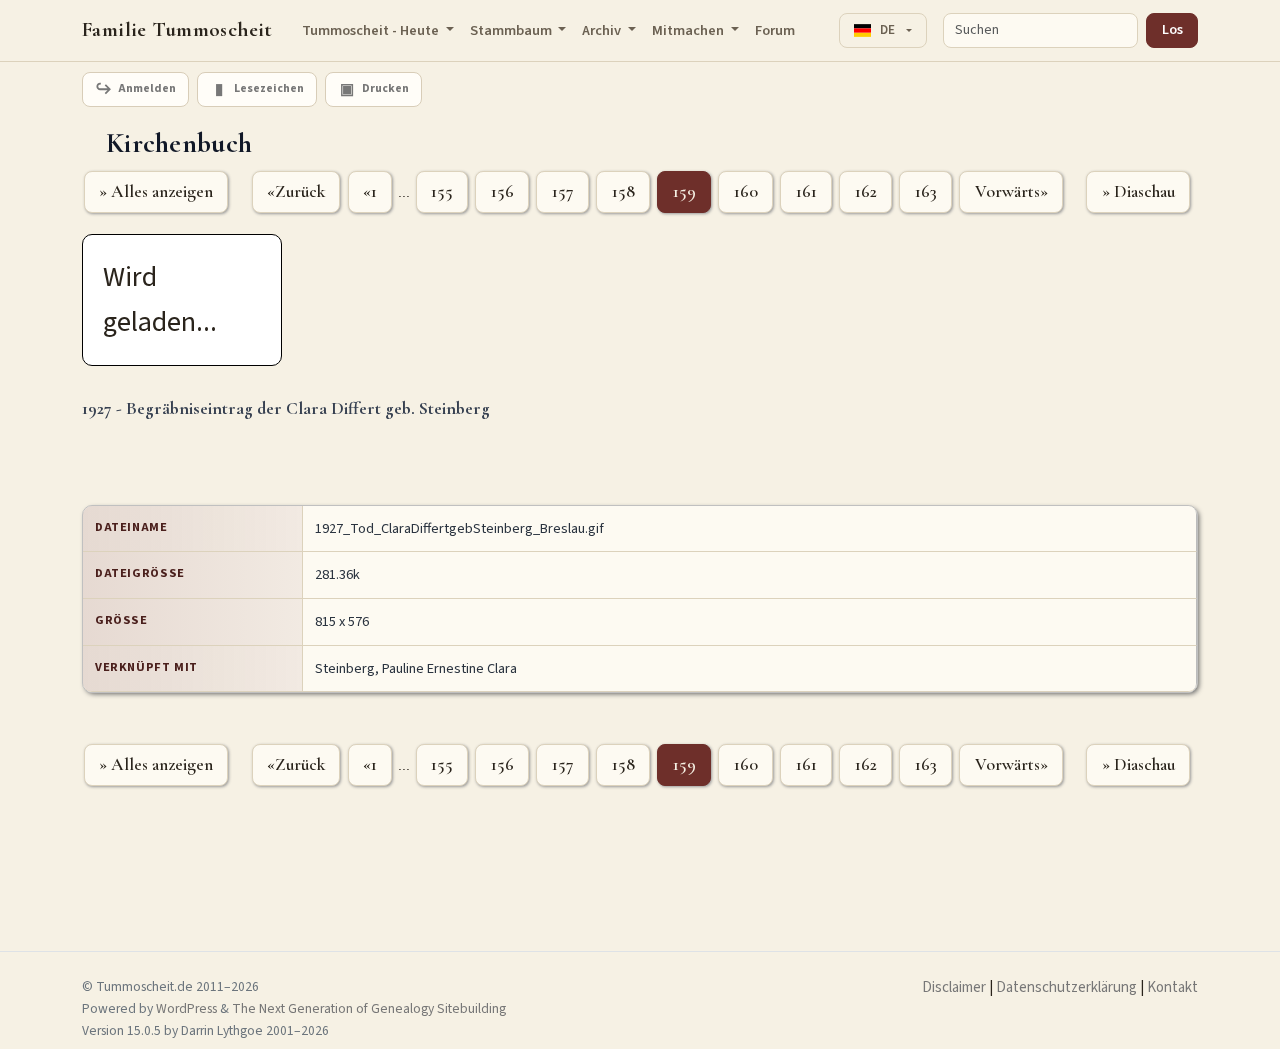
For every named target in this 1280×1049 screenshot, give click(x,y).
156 (502, 191)
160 (746, 191)
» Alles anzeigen (156, 191)
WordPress (186, 1008)
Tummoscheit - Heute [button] (372, 30)
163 (926, 191)
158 (623, 191)
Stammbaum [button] (512, 30)
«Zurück (296, 191)
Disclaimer (954, 987)
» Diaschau (1138, 191)
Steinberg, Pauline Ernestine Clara (416, 668)
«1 (370, 191)
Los (1172, 30)
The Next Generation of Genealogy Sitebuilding (369, 1008)
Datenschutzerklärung (1066, 987)
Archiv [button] (603, 30)
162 (866, 191)
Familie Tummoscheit (177, 30)
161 (806, 191)
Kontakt (1172, 987)
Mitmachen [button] (689, 30)
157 (563, 191)
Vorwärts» (1011, 191)
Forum (775, 30)
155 (442, 191)
